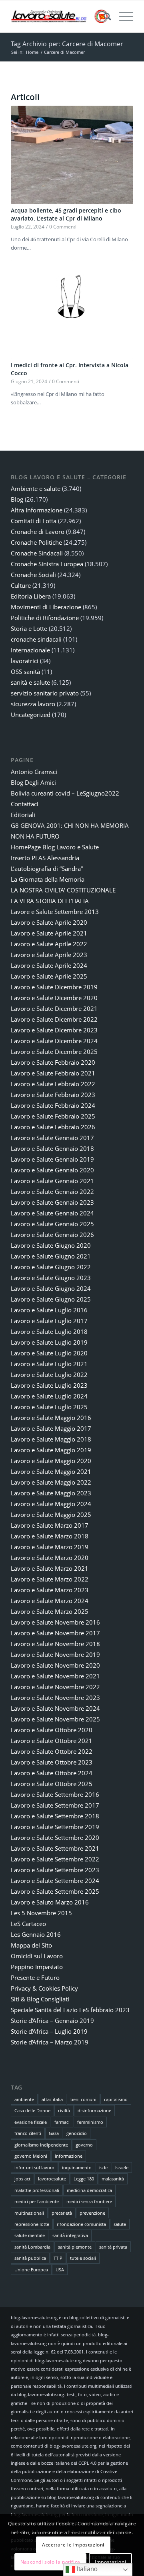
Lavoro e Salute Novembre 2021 (55, 1676)
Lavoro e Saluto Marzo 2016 (50, 1902)
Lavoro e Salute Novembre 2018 (55, 1644)
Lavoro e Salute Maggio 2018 (51, 1439)
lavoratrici (25, 661)
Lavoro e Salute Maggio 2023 (51, 1493)
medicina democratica (89, 2190)
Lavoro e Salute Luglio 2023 (49, 1385)
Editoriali (23, 815)
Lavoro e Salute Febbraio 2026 (53, 1127)
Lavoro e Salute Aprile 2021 (49, 933)
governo (84, 2145)
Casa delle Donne (32, 2110)
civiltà (64, 2110)
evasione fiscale (31, 2122)
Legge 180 (84, 2179)
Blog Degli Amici (33, 782)
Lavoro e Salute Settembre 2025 (55, 1891)
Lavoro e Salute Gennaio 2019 (52, 1159)
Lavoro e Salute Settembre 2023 (55, 1870)
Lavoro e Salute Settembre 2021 (55, 1848)
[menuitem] (103, 16)
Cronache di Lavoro (38, 532)
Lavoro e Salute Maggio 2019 (51, 1450)
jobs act (22, 2179)
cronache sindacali (36, 639)
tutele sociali (83, 2258)
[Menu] (122, 16)
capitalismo (116, 2099)
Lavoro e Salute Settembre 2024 (55, 1881)
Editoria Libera (31, 596)
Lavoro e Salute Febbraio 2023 (53, 1095)
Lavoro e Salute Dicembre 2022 (54, 1019)
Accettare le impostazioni (73, 2545)
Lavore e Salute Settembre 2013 (55, 912)
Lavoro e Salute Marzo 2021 (50, 1568)
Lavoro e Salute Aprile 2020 (49, 922)
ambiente (24, 2099)
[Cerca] (103, 16)
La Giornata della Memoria (48, 879)
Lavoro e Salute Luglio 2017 (49, 1321)
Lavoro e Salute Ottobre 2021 (52, 1741)
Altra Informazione (37, 510)
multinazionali (29, 2213)
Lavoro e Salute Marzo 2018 (50, 1536)
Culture (21, 585)
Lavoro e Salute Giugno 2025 (51, 1299)
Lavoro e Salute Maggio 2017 (51, 1428)
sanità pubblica (30, 2258)
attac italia (52, 2099)
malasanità (113, 2179)
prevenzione (92, 2213)
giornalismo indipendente (41, 2145)
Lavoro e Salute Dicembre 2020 (54, 998)
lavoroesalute (52, 2179)
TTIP (58, 2258)
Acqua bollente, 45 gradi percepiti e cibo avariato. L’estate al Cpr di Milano (66, 214)
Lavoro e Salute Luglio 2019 (49, 1342)
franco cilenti (28, 2133)
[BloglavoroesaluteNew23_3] (60, 16)
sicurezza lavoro (33, 704)
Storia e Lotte (29, 628)
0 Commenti (63, 226)
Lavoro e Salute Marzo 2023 (50, 1590)
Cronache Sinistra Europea (47, 564)
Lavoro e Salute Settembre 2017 (55, 1805)
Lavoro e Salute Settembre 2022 (55, 1859)
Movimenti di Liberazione (46, 607)
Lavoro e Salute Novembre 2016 (55, 1622)
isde (103, 2167)
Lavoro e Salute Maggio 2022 (51, 1482)
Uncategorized (31, 715)
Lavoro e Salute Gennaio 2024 (52, 1213)
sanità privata (113, 2247)
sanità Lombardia (32, 2247)
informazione (69, 2156)
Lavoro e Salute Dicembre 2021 (54, 1008)
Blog (17, 499)
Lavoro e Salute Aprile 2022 (49, 944)
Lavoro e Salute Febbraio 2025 (53, 1116)
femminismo (90, 2122)
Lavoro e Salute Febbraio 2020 (53, 1062)
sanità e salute (30, 682)
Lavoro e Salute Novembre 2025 (55, 1719)
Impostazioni (110, 2562)
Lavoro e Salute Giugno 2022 (51, 1267)
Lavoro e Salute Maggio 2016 (51, 1418)
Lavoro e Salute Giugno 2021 (51, 1256)
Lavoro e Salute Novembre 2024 (55, 1708)
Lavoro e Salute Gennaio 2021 (52, 1181)
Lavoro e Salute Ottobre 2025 (52, 1784)
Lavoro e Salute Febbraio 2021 (53, 1073)
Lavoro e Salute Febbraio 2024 (53, 1105)
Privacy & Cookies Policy (44, 1988)
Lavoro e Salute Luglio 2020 (49, 1353)
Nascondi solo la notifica (50, 2562)
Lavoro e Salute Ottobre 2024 (52, 1773)
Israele (122, 2167)
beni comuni (83, 2099)
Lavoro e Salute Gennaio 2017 (52, 1138)
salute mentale (30, 2235)
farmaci (62, 2122)
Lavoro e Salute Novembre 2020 (55, 1665)
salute (120, 2224)
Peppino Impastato (37, 1967)
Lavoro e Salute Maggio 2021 (51, 1471)
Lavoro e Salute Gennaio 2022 (52, 1191)
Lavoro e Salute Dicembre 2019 (54, 987)
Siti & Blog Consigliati (40, 1999)
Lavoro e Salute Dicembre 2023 (54, 1030)
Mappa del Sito (31, 1945)
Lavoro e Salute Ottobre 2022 (52, 1751)
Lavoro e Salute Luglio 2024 (49, 1396)
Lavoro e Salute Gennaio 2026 (52, 1235)
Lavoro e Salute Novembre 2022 (55, 1687)
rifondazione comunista (81, 2224)
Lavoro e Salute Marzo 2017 (50, 1525)
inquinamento (77, 2167)
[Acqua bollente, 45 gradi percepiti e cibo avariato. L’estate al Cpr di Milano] (72, 155)
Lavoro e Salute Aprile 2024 (49, 965)
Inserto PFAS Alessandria (45, 858)
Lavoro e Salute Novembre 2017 (55, 1633)
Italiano (86, 2569)
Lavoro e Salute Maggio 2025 (51, 1514)
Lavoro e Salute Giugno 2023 (51, 1278)
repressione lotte (32, 2224)
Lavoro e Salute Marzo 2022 (50, 1579)
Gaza (54, 2133)
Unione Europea (31, 2270)
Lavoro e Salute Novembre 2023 (55, 1698)
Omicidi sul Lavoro (37, 1956)
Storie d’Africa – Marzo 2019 (50, 2042)
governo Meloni (31, 2156)
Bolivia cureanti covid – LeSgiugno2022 (65, 793)
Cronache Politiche (36, 542)
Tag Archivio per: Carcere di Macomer (67, 44)
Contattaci (25, 804)
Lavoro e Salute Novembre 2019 (55, 1654)
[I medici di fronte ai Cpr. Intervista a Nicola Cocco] (72, 310)
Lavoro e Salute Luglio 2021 (49, 1364)
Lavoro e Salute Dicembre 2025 (54, 1052)
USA (60, 2270)
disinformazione (94, 2110)
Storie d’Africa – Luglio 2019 (49, 2031)
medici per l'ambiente (37, 2201)
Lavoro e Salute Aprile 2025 (49, 976)
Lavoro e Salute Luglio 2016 (49, 1310)
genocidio (77, 2133)
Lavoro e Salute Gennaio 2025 (52, 1224)
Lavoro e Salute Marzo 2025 (50, 1611)
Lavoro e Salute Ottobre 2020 (52, 1730)
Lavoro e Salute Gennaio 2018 (52, 1148)
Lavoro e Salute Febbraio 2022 (53, 1084)
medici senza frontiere (89, 2201)
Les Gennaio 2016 (36, 1934)
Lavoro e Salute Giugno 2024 (51, 1288)
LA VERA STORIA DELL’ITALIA (50, 901)
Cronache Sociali (33, 575)
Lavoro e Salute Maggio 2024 (51, 1504)
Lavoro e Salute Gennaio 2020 (52, 1170)
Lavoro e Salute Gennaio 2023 (52, 1202)
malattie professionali (37, 2190)
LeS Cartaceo (28, 1924)
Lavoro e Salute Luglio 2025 (49, 1407)
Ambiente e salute (36, 488)
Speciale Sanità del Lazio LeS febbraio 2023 (70, 2010)
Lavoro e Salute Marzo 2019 (50, 1547)
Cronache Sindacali (37, 553)
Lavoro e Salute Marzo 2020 (50, 1558)
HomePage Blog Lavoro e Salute (55, 847)
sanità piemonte (75, 2247)
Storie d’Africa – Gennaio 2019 (52, 2021)
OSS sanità (25, 672)
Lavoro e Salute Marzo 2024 (50, 1601)
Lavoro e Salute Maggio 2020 (51, 1461)
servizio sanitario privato (45, 693)
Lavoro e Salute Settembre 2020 (55, 1837)
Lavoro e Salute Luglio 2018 (49, 1331)
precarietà (62, 2213)
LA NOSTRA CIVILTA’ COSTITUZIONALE (63, 890)
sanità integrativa (70, 2235)
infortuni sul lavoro (34, 2167)
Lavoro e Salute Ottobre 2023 (52, 1762)
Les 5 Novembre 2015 (41, 1913)
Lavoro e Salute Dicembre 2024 (54, 1041)
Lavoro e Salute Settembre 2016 (55, 1794)
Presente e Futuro (35, 1977)
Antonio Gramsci (34, 772)
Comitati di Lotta (34, 521)
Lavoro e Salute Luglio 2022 (49, 1375)
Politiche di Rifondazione (45, 618)
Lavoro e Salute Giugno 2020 (51, 1245)
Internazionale (30, 650)
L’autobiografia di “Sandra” (47, 869)
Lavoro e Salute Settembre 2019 (55, 1827)
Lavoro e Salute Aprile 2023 (49, 955)
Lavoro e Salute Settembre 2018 (55, 1816)
